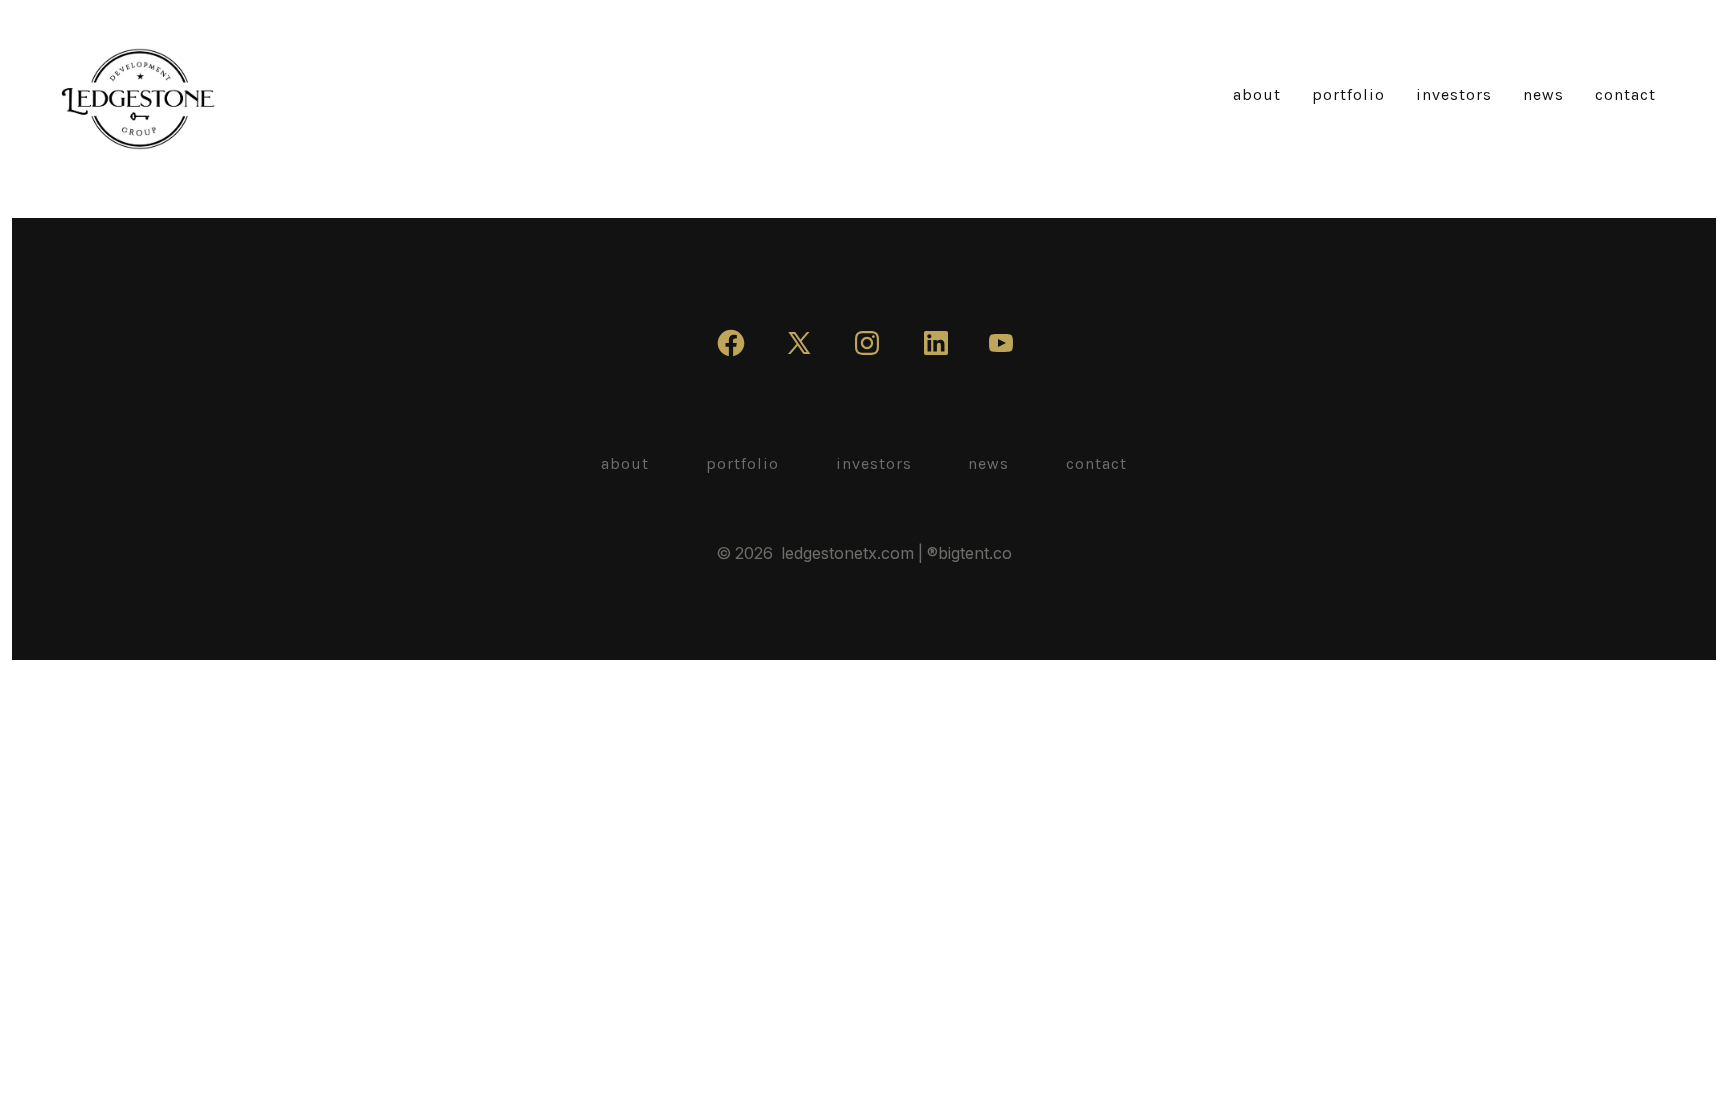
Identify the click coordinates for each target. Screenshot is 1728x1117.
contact (1625, 94)
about (1257, 94)
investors (1454, 94)
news (1543, 94)
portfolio (1348, 94)
